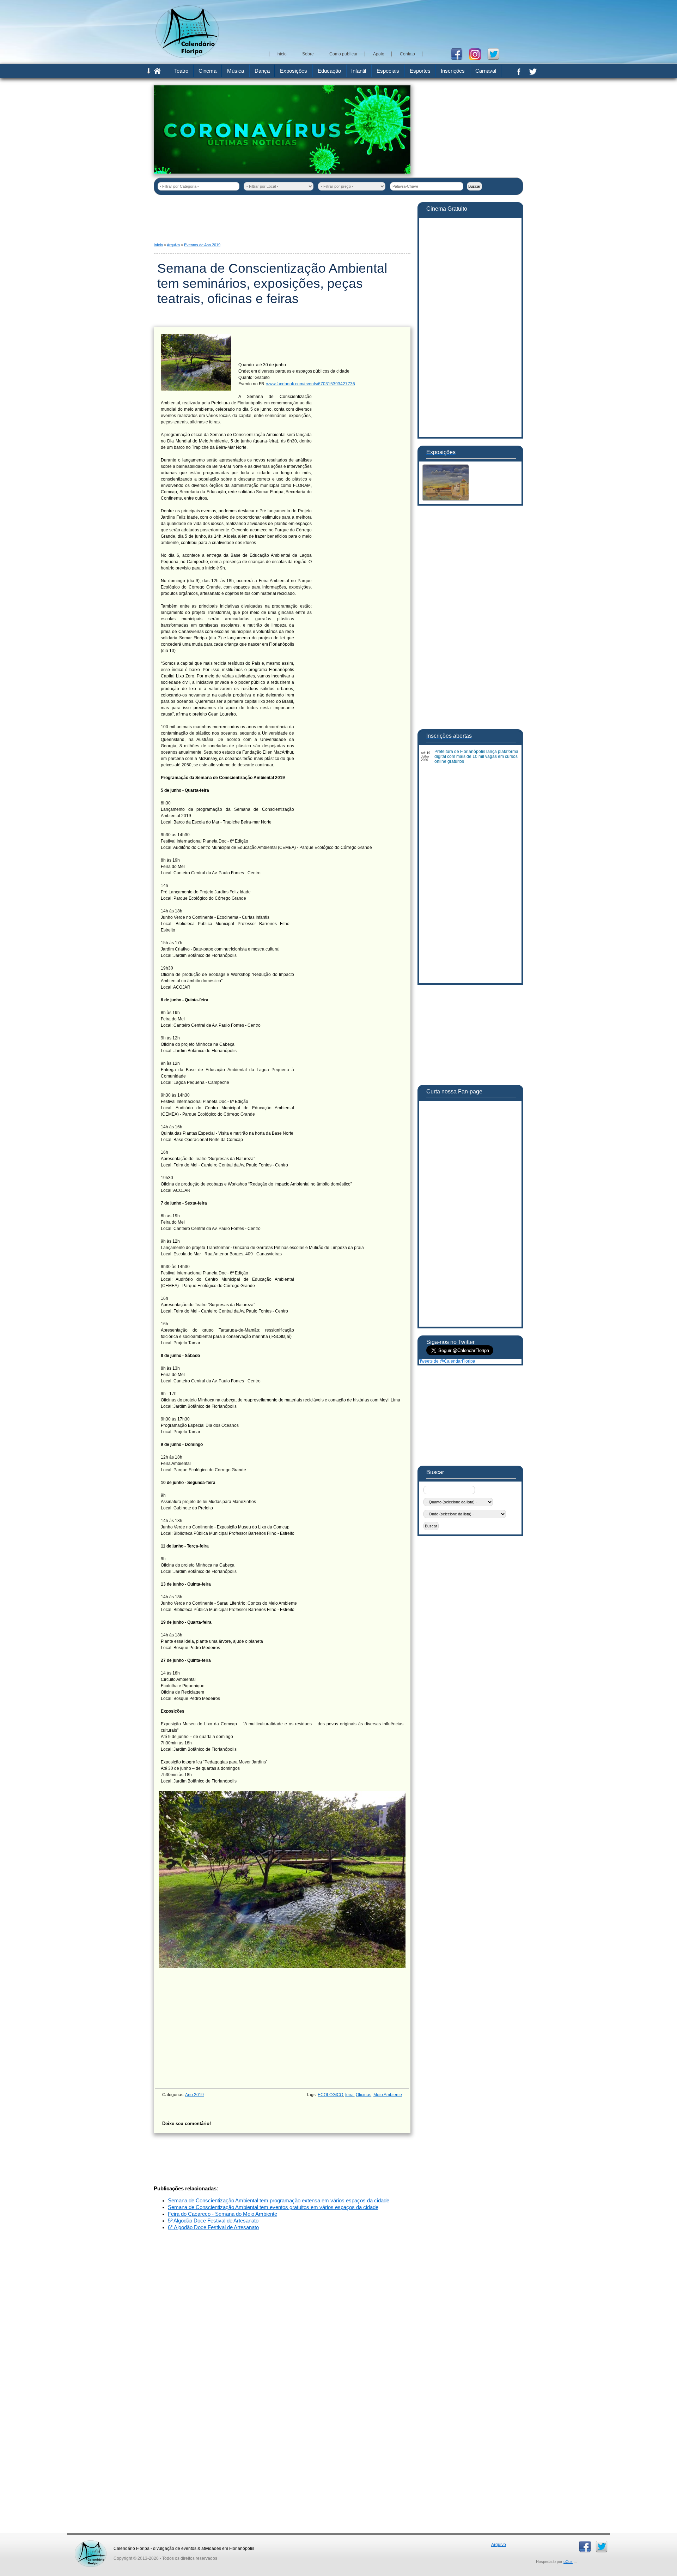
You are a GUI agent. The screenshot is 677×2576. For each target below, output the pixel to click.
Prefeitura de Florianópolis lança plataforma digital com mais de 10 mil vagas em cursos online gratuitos (476, 756)
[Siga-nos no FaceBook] (459, 54)
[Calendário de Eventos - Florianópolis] (187, 57)
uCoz (568, 2562)
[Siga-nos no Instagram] (478, 54)
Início (158, 245)
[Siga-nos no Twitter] (496, 54)
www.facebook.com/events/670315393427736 (311, 384)
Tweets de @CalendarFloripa (447, 1361)
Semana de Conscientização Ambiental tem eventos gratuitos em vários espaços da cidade (273, 2207)
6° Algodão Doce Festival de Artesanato (213, 2227)
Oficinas (364, 2095)
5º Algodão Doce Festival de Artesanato (213, 2221)
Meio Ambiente (388, 2095)
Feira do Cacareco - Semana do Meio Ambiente (222, 2214)
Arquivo (173, 245)
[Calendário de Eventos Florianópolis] (91, 2543)
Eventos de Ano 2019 (202, 245)
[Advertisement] (395, 25)
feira (349, 2095)
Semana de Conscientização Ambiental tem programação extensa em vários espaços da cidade (279, 2201)
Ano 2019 (194, 2095)
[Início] (157, 73)
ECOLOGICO (330, 2095)
